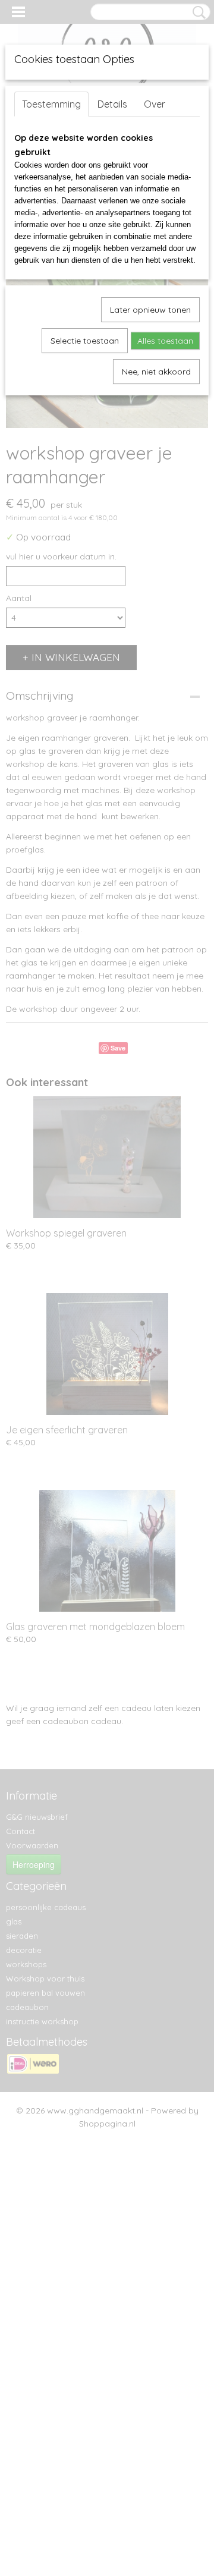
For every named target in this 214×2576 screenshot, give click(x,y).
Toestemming (51, 104)
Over (155, 104)
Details (112, 104)
